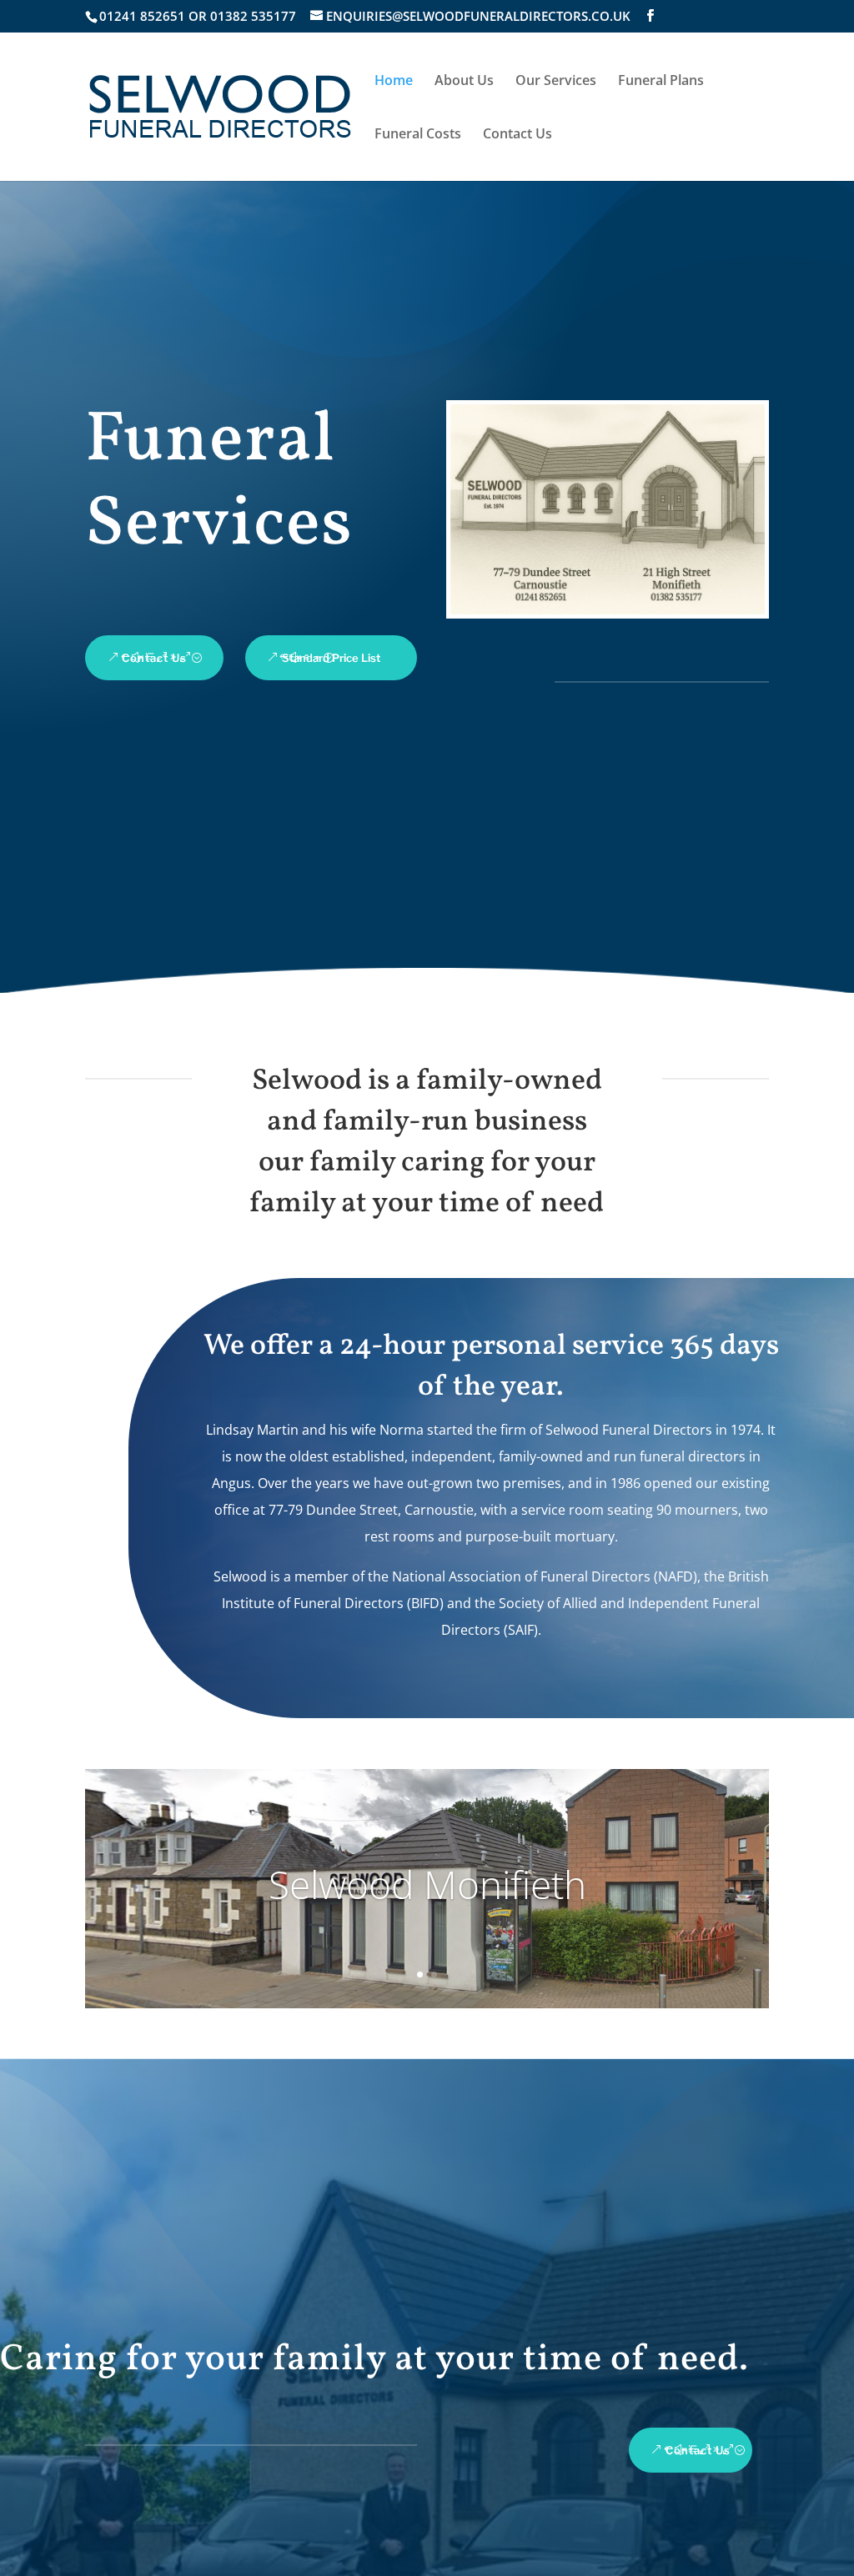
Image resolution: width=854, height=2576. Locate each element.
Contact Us (517, 135)
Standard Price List (331, 658)
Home (394, 82)
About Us (464, 82)
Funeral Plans (661, 82)
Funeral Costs (418, 135)
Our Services (556, 82)
